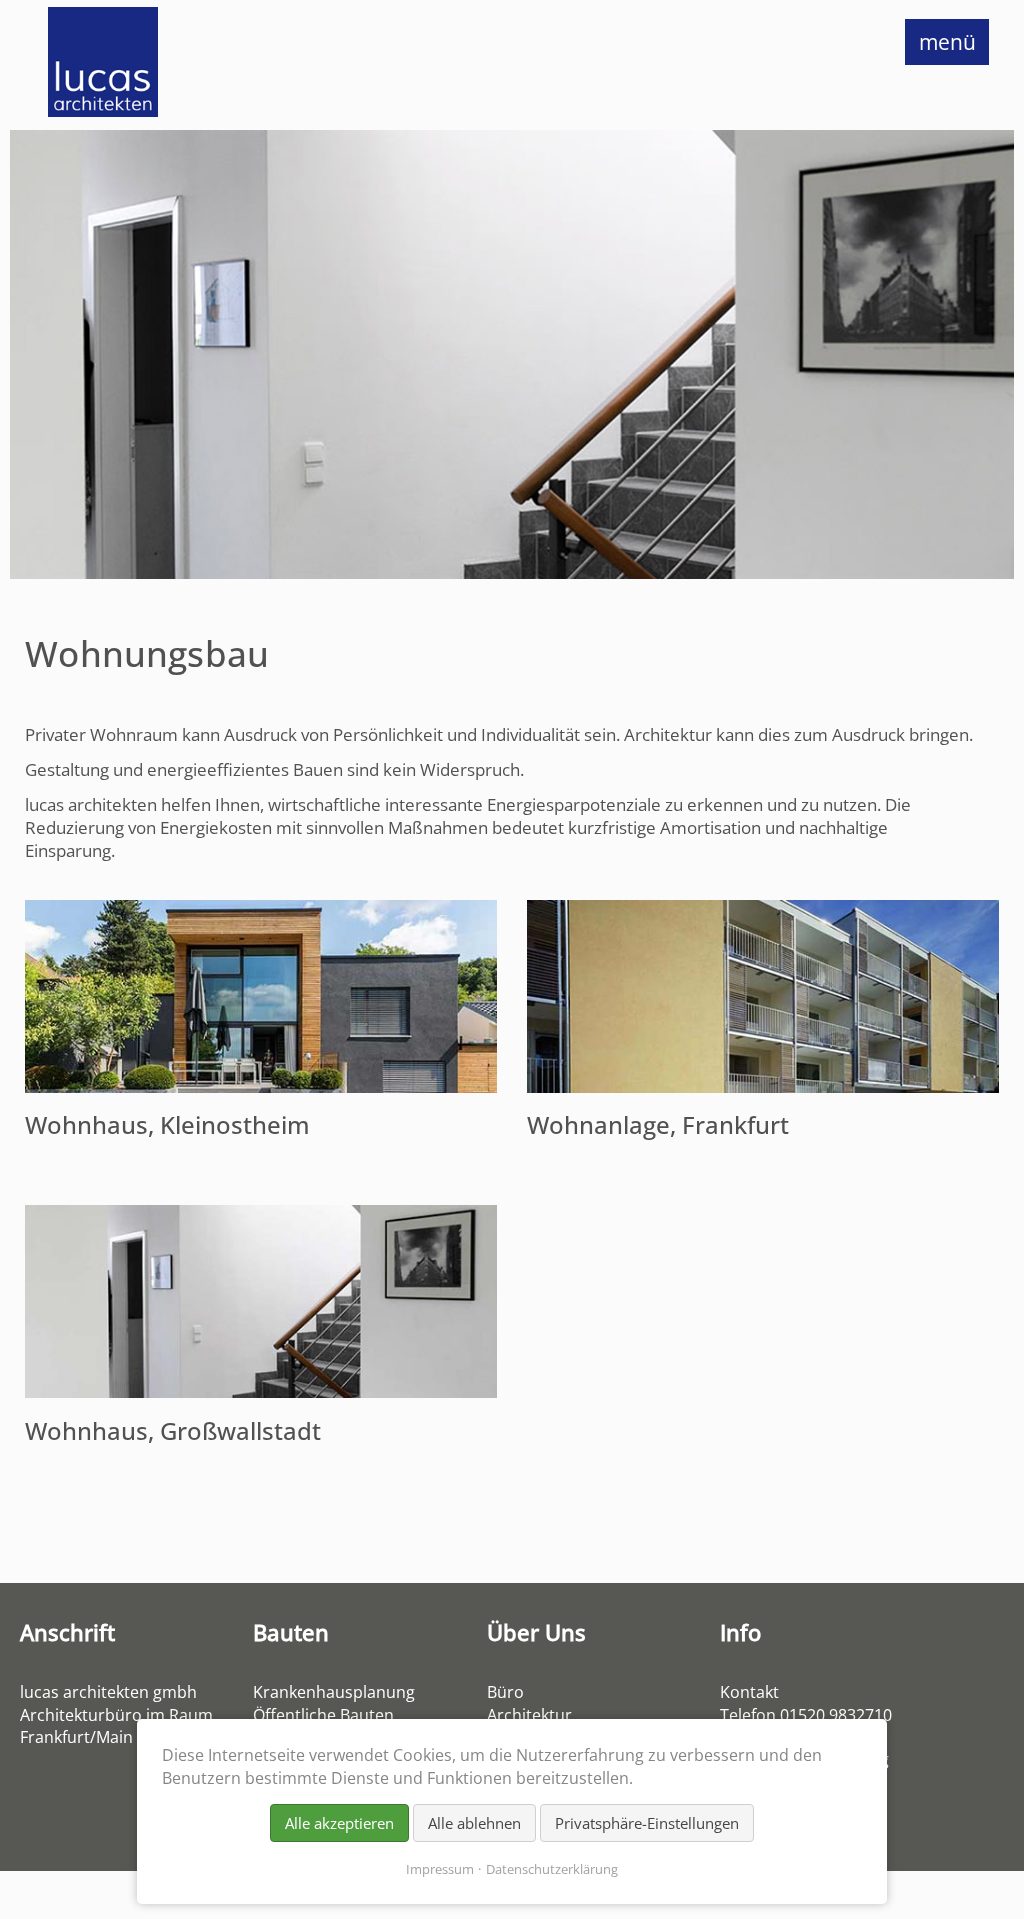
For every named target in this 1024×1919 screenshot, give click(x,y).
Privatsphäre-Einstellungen (647, 1823)
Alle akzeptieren (339, 1823)
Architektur (529, 1715)
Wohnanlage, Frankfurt (658, 1125)
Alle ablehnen (474, 1823)
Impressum (440, 1869)
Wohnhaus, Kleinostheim (167, 1125)
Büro (505, 1692)
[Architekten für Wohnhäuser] (261, 1391)
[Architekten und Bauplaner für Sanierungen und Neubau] (763, 1086)
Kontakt (749, 1692)
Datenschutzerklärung (552, 1869)
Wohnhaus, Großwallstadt (173, 1431)
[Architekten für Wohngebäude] (261, 1086)
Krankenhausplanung (334, 1692)
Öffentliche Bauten (323, 1715)
